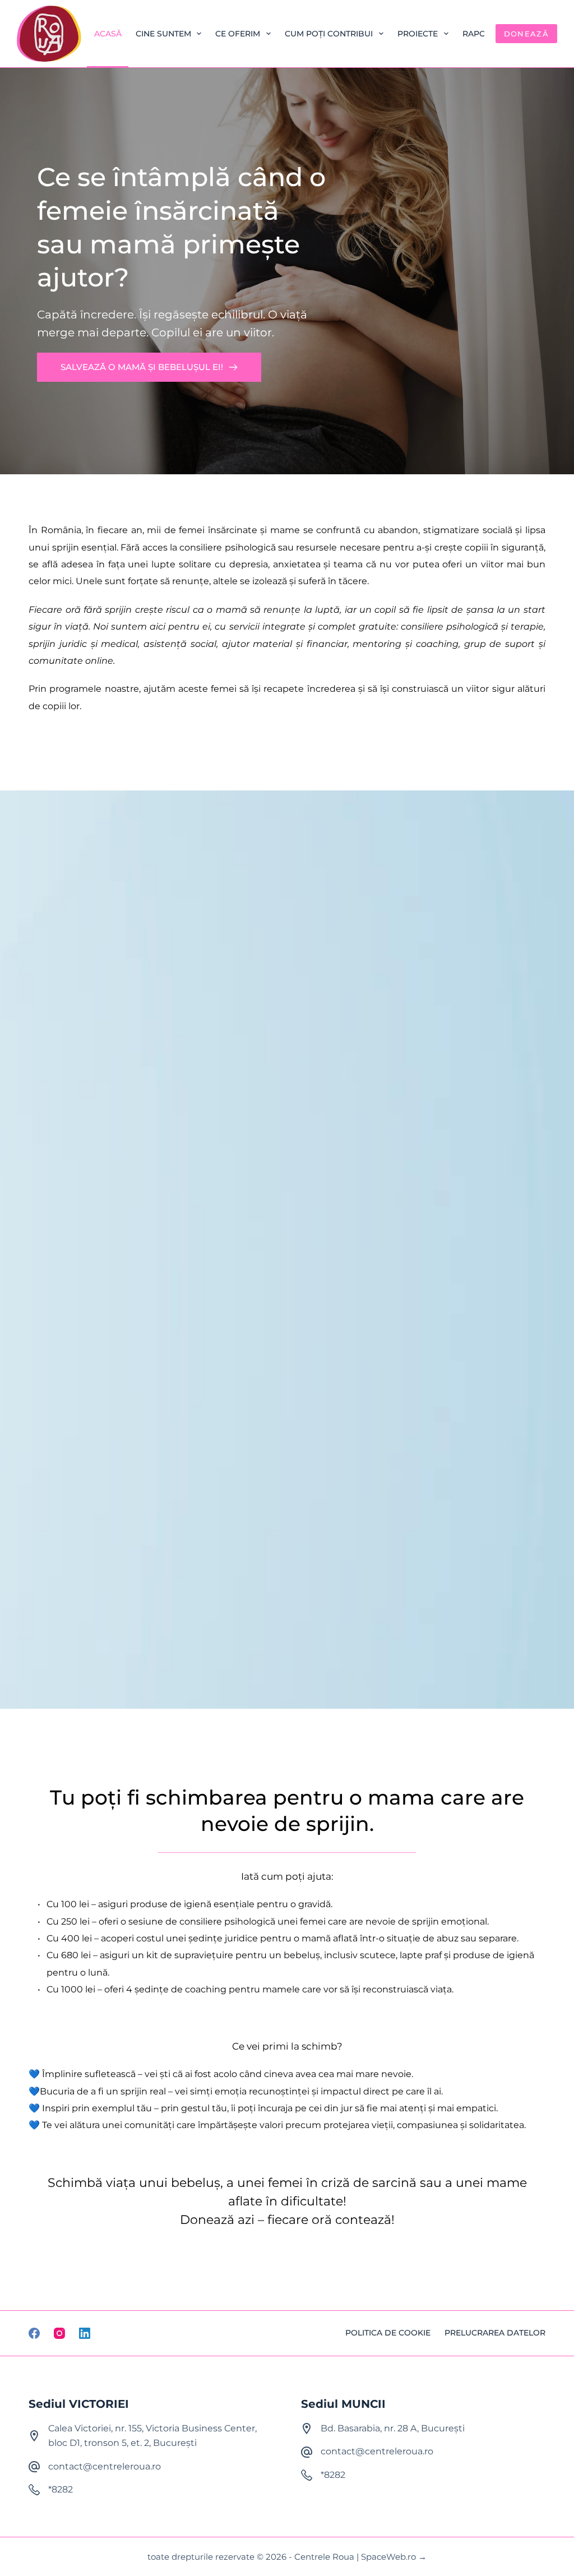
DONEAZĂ (526, 34)
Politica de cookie (388, 2333)
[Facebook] (34, 2333)
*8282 (61, 2489)
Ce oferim (238, 34)
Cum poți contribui (329, 34)
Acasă (108, 34)
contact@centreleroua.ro (105, 2466)
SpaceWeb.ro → (394, 2557)
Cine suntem (163, 34)
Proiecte (418, 34)
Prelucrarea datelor (495, 2333)
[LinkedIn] (85, 2333)
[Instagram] (59, 2333)
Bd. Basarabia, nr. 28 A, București (393, 2428)
